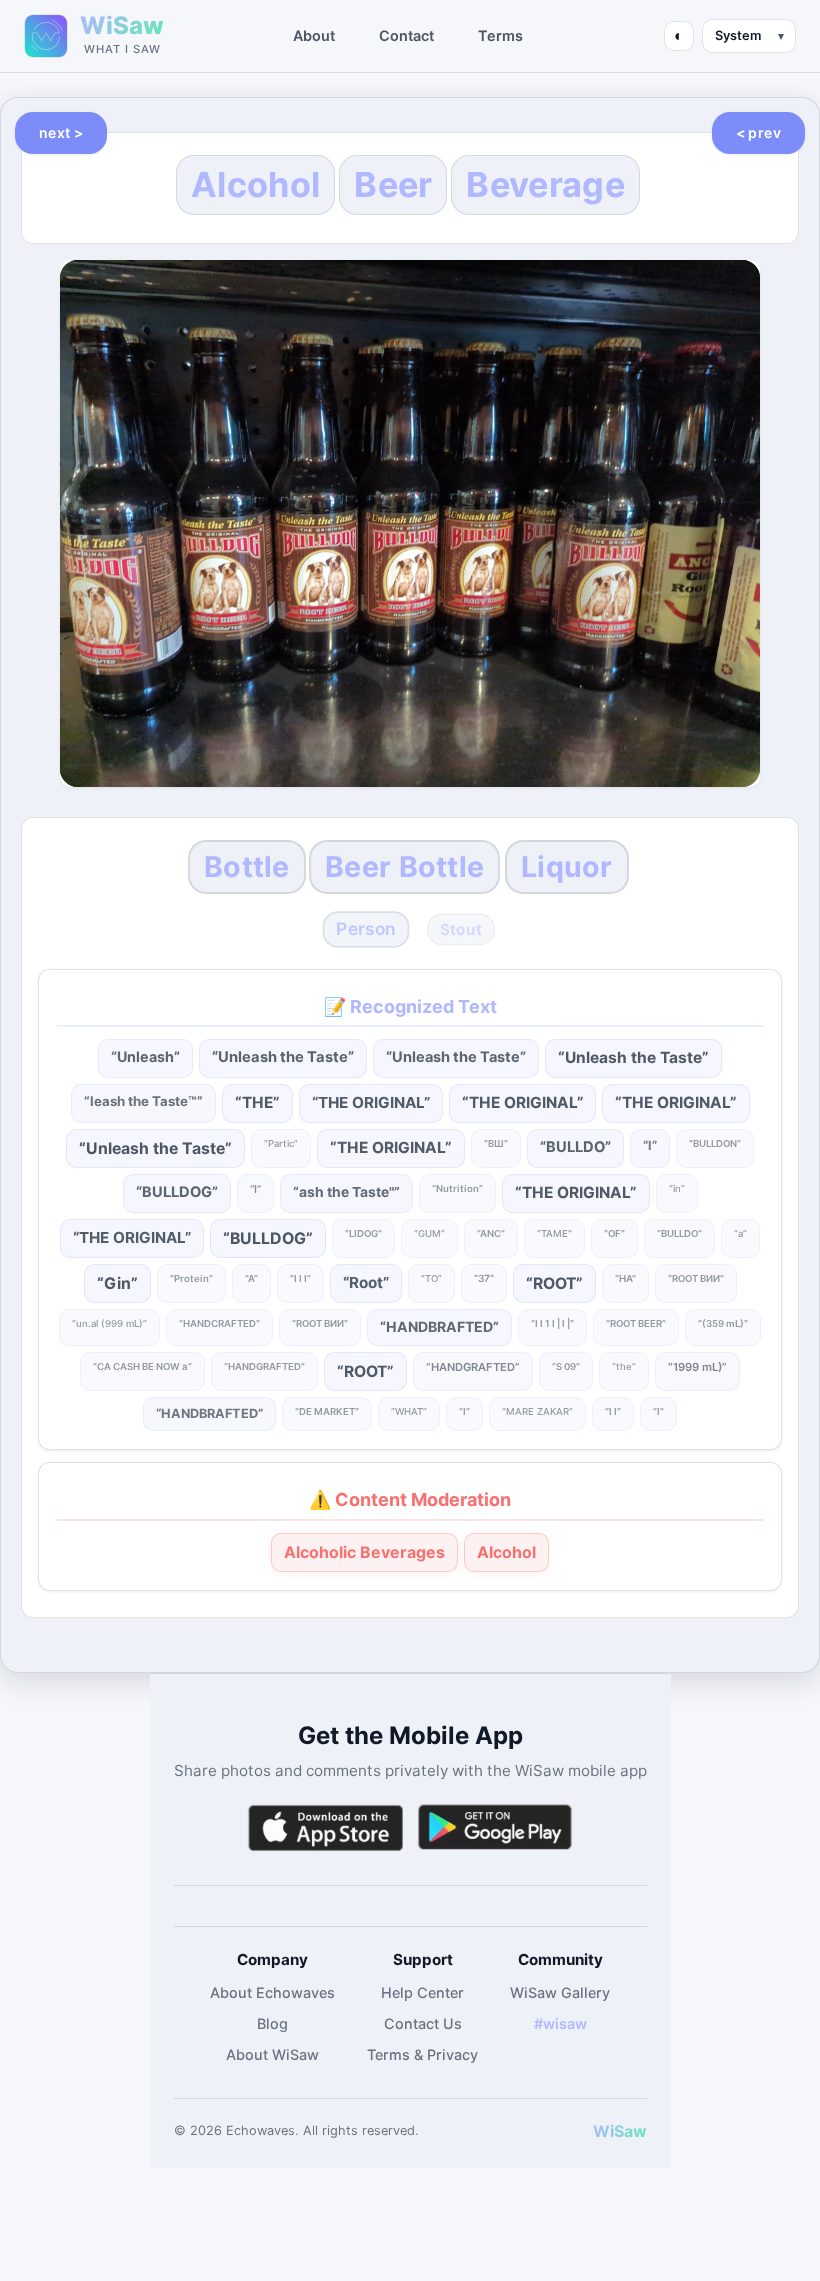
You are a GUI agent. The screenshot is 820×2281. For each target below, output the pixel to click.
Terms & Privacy (422, 2054)
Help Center (422, 1992)
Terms (500, 35)
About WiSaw (272, 2054)
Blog (272, 2023)
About (314, 35)
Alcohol (255, 184)
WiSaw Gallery (560, 1992)
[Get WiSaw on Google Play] (495, 1827)
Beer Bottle (404, 866)
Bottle (247, 866)
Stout (461, 930)
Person (366, 928)
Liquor (567, 866)
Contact (406, 35)
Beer (393, 184)
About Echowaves (272, 1992)
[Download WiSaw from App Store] (325, 1827)
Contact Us (423, 2023)
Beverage (545, 184)
